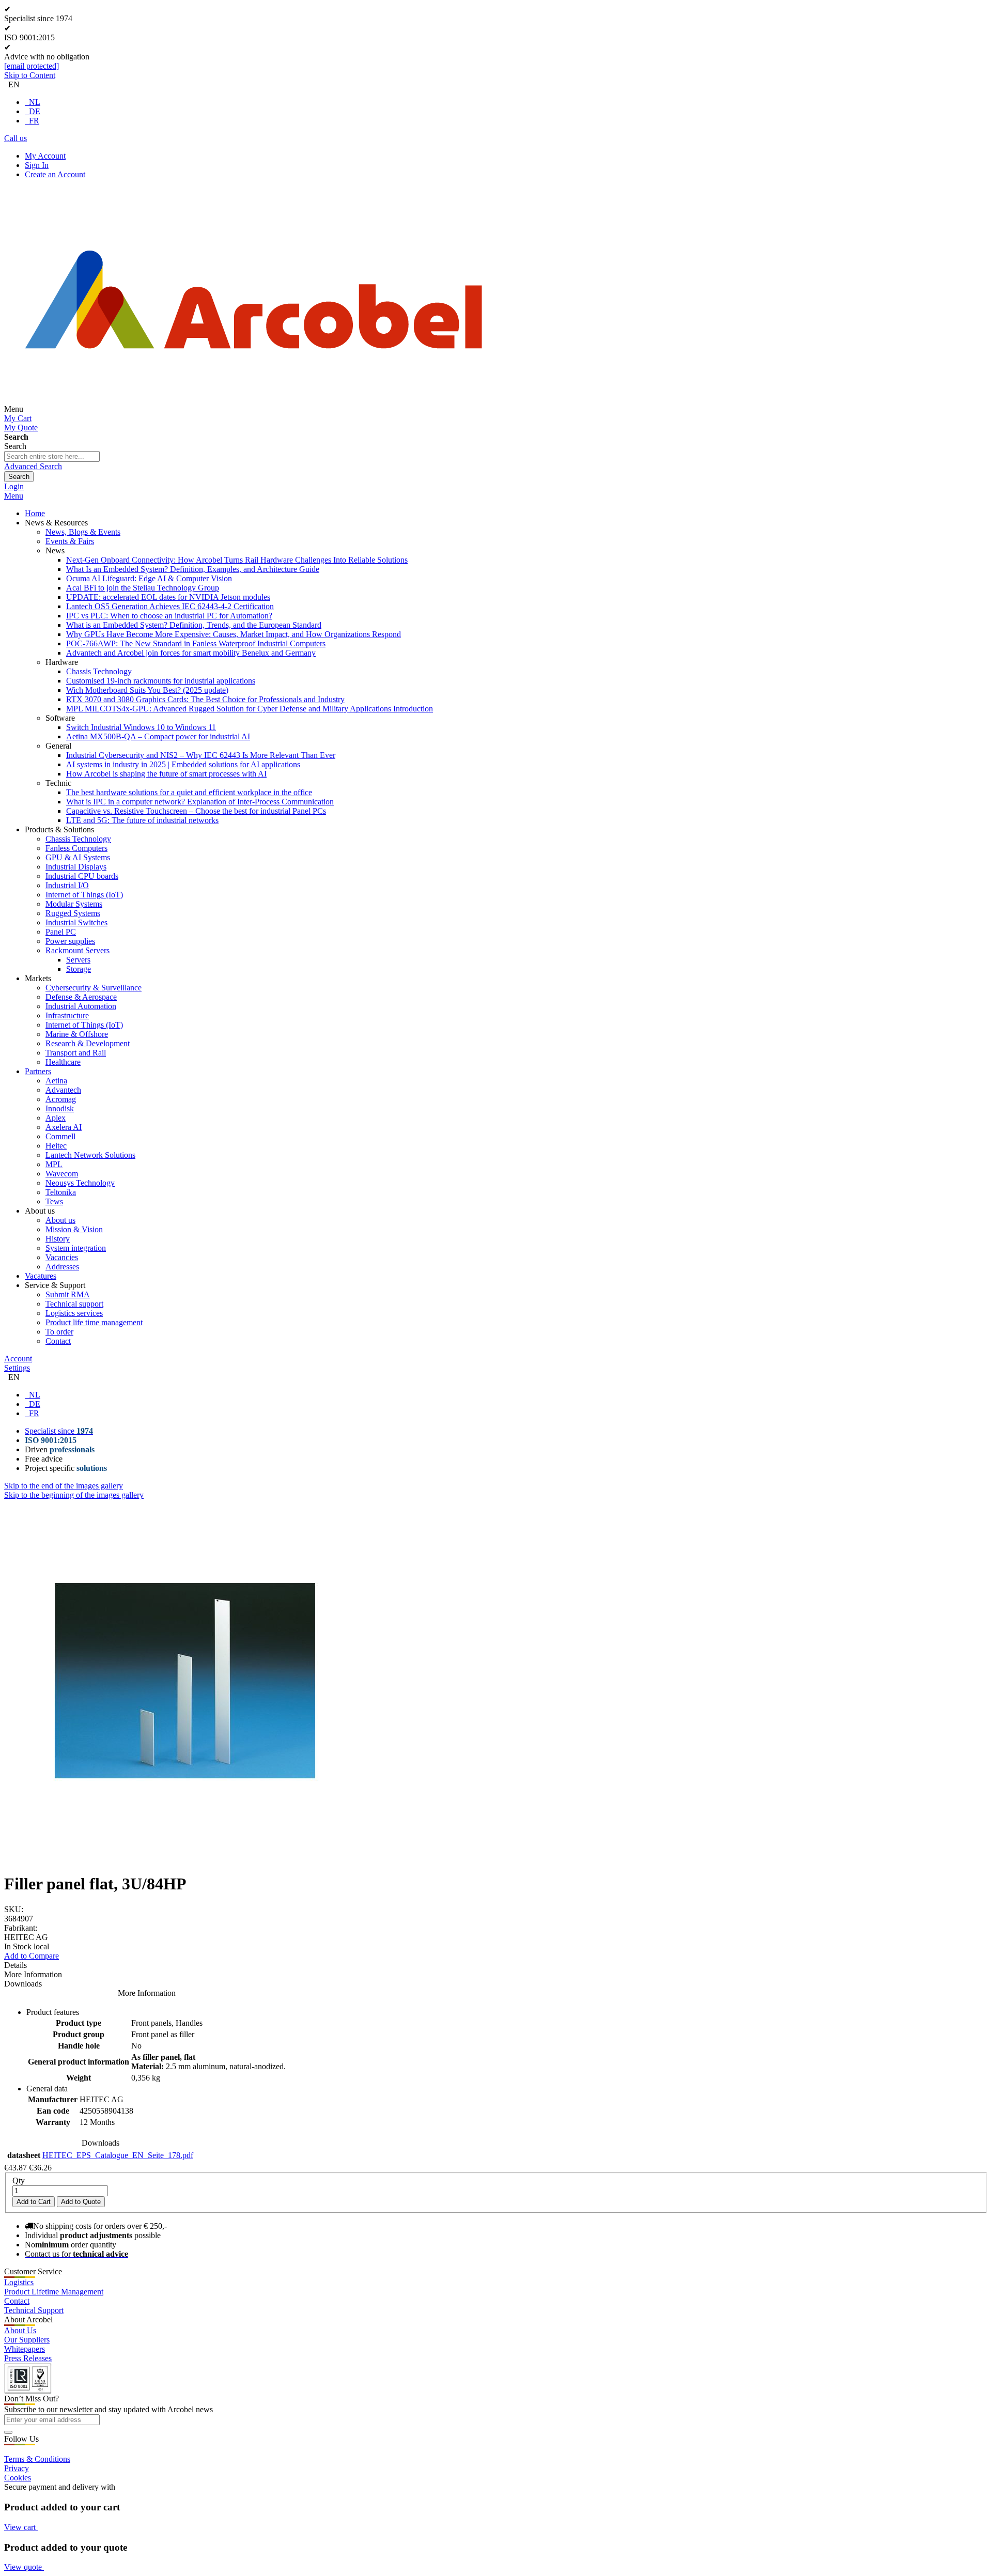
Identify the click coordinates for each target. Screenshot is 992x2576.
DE (35, 111)
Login (14, 486)
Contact (17, 2301)
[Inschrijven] (8, 2432)
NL (35, 102)
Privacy (17, 2468)
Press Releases (28, 2358)
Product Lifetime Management (54, 2292)
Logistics (19, 2282)
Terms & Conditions (37, 2459)
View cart (21, 2527)
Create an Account (55, 174)
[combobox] (52, 456)
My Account (45, 156)
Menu (14, 496)
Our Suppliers (27, 2340)
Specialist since (59, 1431)
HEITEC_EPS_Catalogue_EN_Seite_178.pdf (118, 2155)
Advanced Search (33, 466)
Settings (17, 1368)
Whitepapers (25, 2349)
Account (18, 1359)
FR (34, 121)
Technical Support (34, 2310)
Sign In (37, 165)
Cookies (18, 2478)
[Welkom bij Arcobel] (254, 409)
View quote (24, 2567)
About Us (20, 2330)
